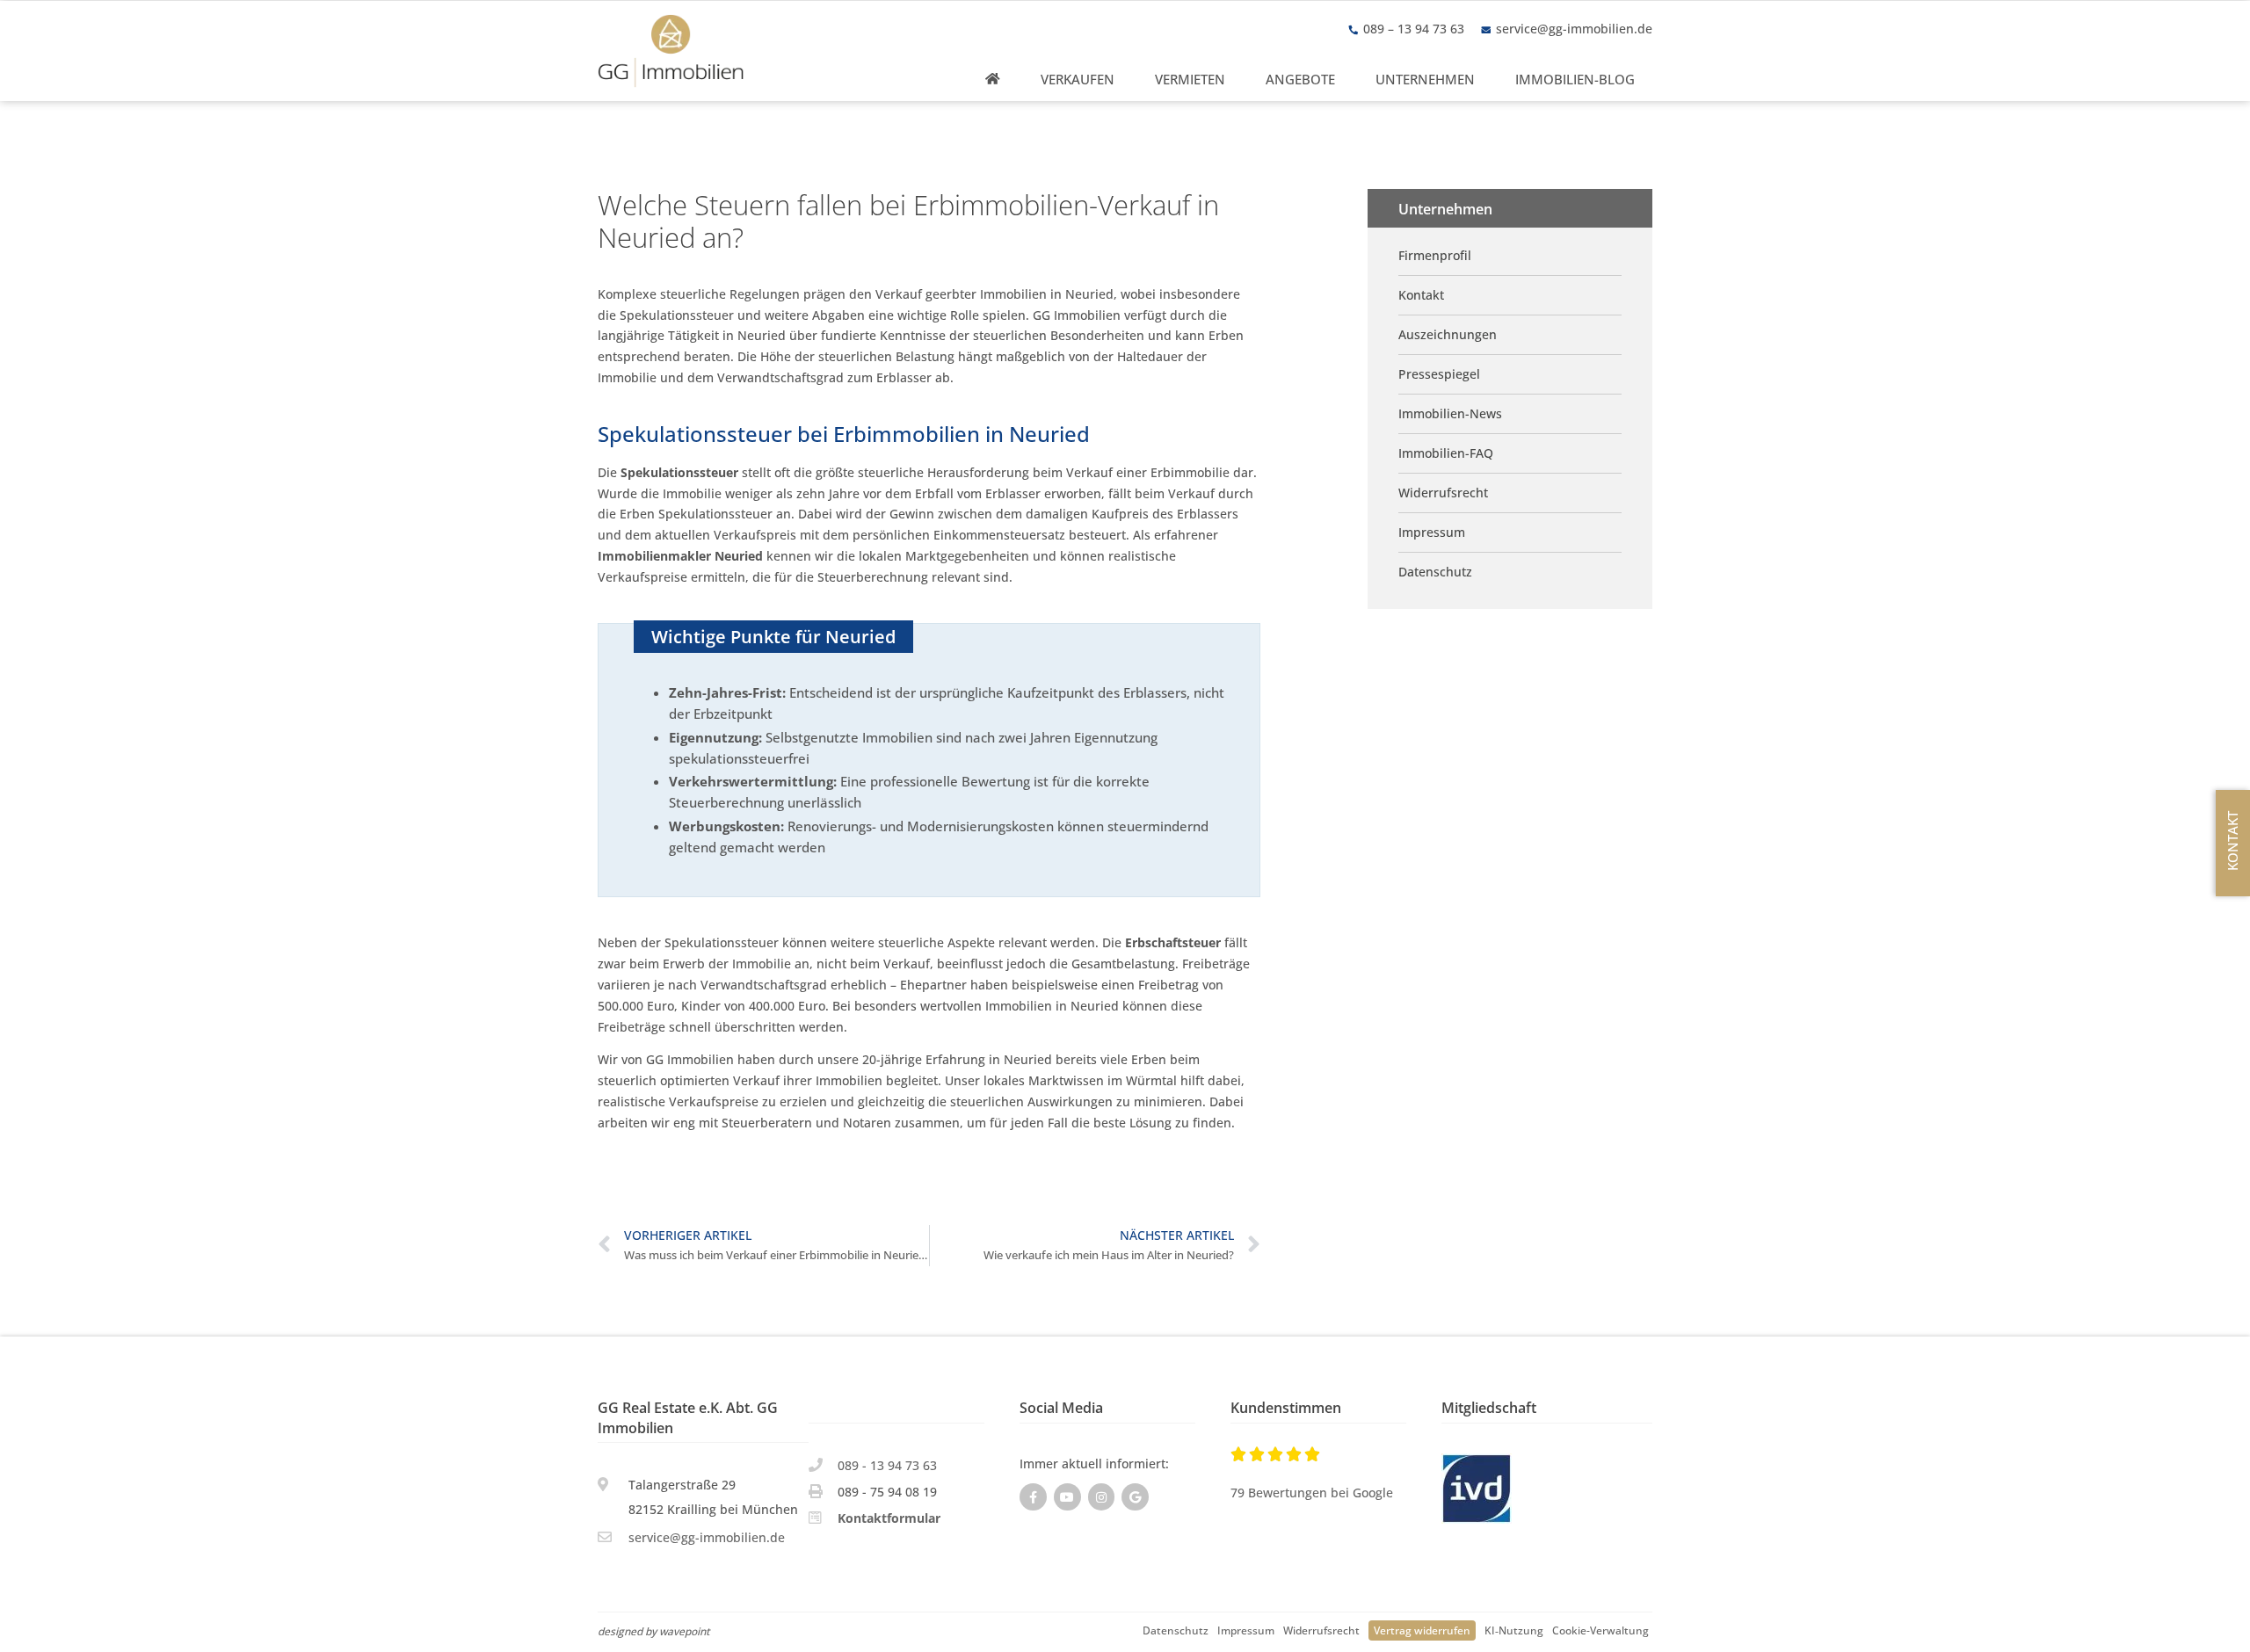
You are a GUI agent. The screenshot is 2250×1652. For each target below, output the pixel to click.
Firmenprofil (1435, 255)
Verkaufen (1078, 79)
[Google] (1135, 1497)
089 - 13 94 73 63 (887, 1465)
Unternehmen (1425, 79)
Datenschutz (1176, 1630)
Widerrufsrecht (1321, 1630)
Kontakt (1421, 295)
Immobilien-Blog (1575, 79)
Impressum (1246, 1630)
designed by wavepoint (653, 1631)
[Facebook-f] (1033, 1497)
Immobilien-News (1450, 413)
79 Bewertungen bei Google (1312, 1493)
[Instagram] (1102, 1497)
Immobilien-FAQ (1446, 453)
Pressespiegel (1439, 374)
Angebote (1300, 79)
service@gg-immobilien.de (1574, 29)
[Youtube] (1067, 1497)
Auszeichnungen (1448, 334)
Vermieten (1190, 79)
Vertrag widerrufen (1422, 1630)
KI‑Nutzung (1514, 1630)
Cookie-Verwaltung (1600, 1630)
